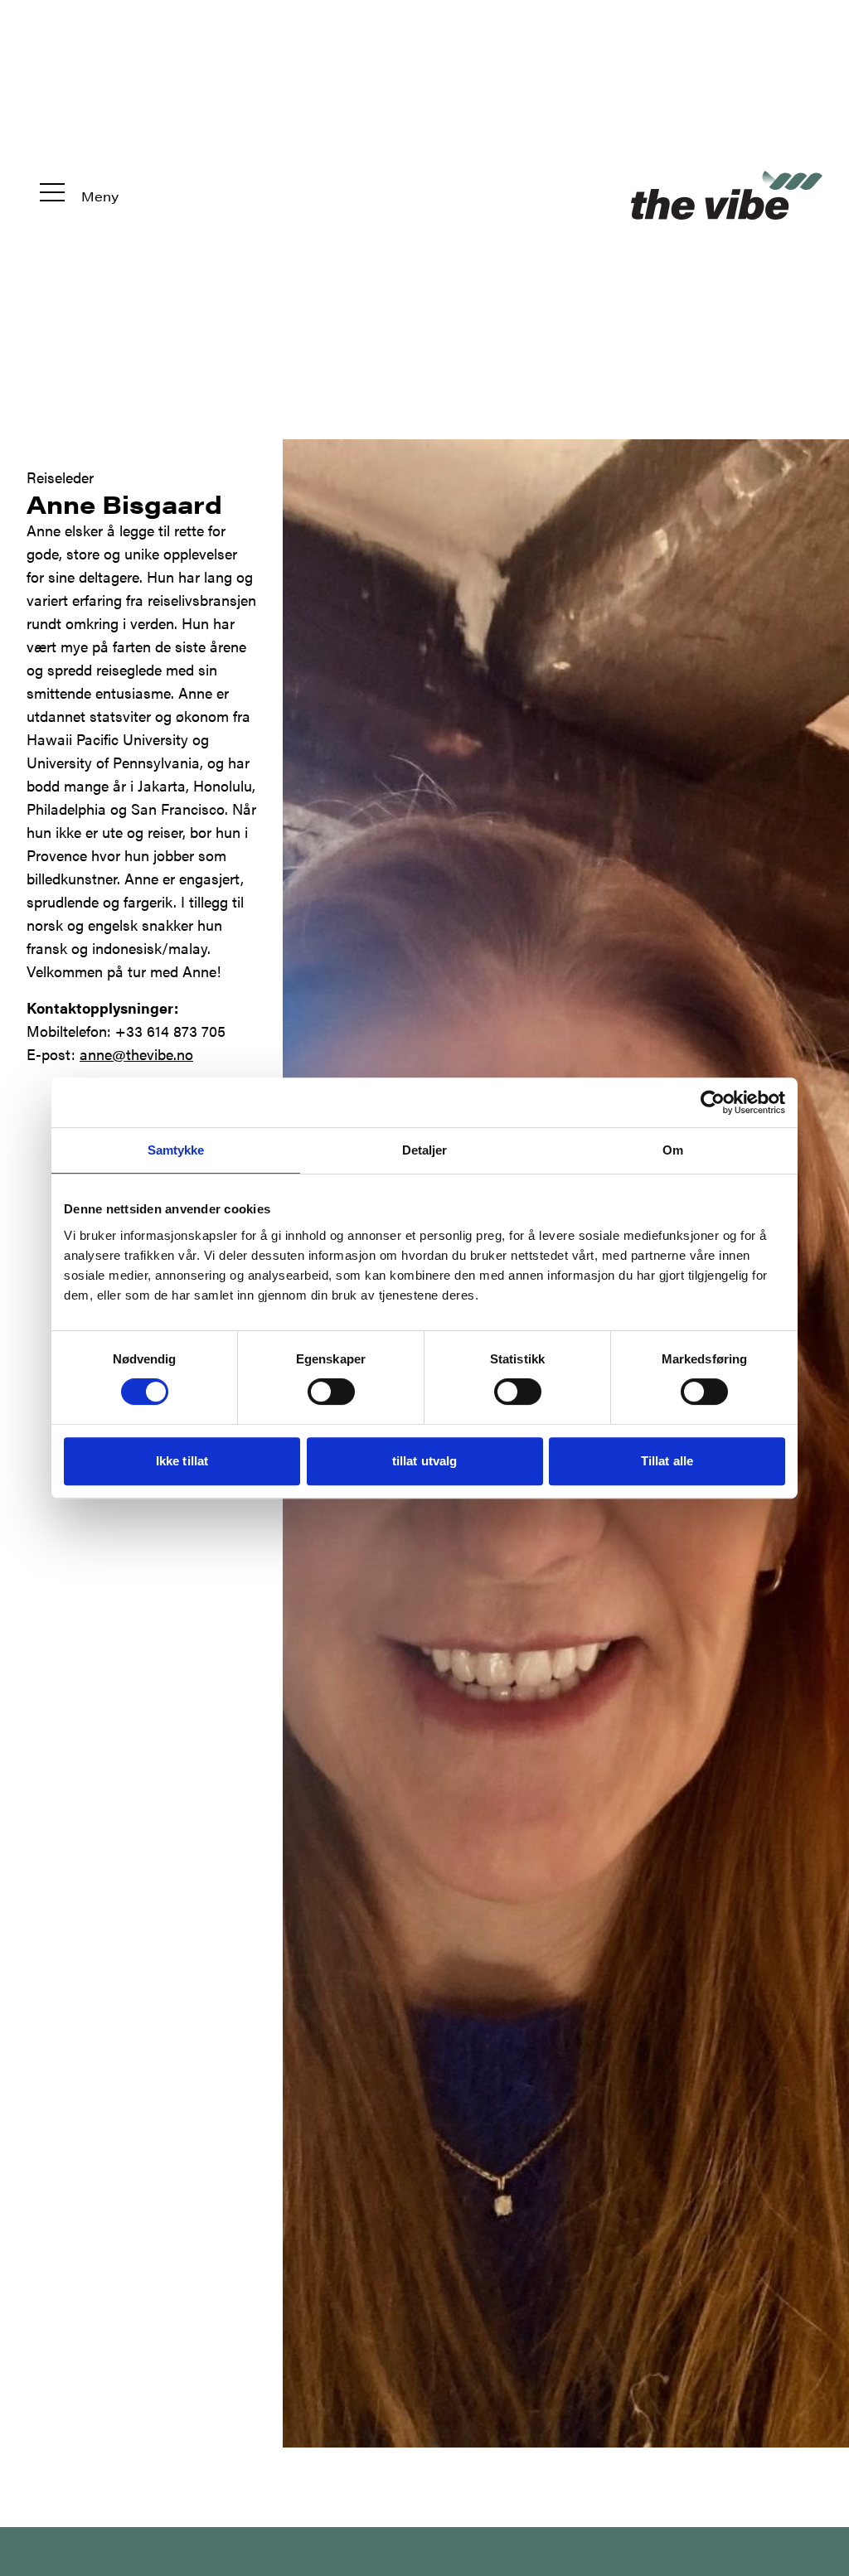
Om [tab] (673, 1150)
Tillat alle (667, 1461)
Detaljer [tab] (425, 1150)
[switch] (331, 1392)
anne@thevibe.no (136, 1054)
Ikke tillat (182, 1461)
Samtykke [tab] (176, 1150)
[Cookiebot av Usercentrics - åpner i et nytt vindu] (713, 1102)
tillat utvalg (424, 1461)
